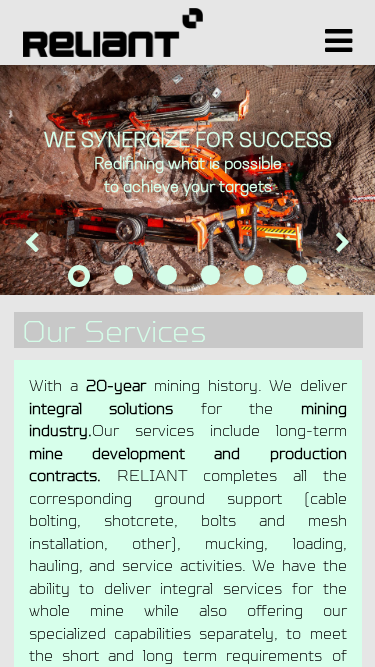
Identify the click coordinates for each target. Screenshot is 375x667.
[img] (15, 261)
